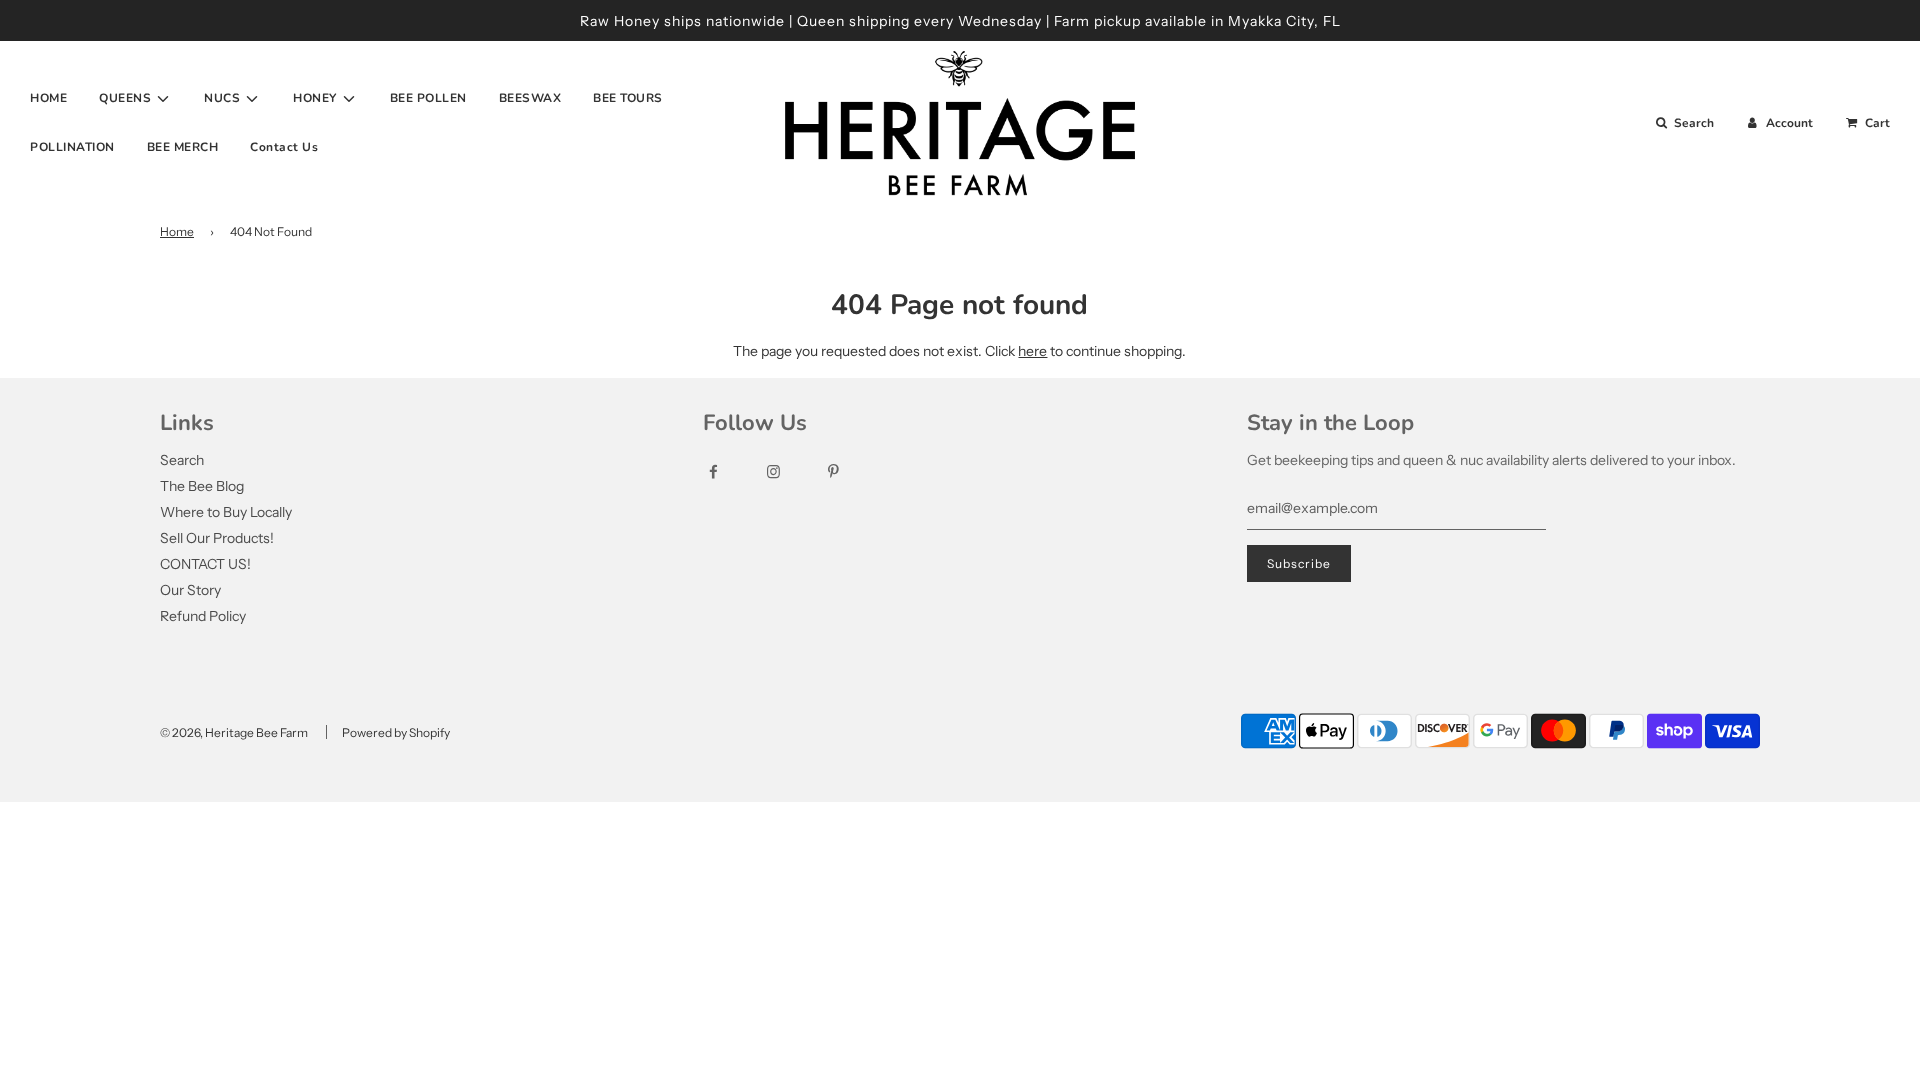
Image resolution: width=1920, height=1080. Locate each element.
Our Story (190, 590)
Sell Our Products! (217, 538)
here (1032, 351)
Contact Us (284, 147)
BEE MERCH (183, 147)
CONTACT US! (205, 564)
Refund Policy (203, 616)
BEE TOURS (628, 98)
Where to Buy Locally (226, 512)
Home (177, 231)
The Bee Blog (202, 486)
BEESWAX (530, 98)
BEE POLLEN (428, 98)
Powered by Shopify (396, 732)
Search (182, 460)
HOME (48, 98)
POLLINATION (72, 147)
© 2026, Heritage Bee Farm (234, 732)
